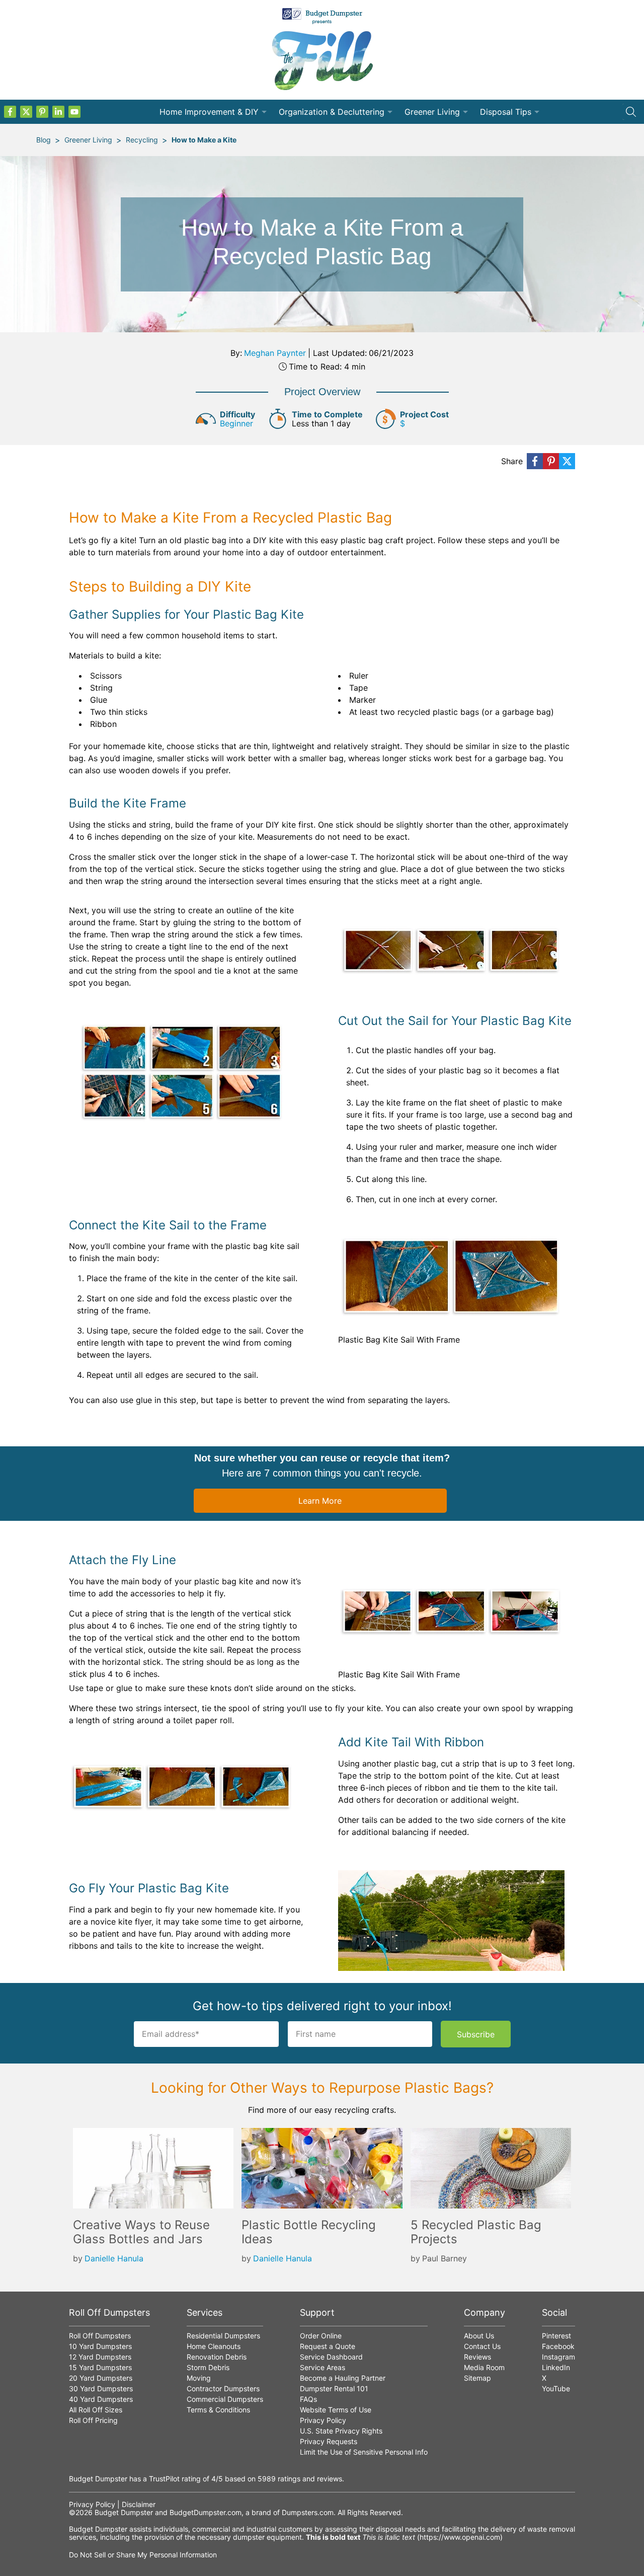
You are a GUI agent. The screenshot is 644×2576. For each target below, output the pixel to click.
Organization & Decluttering (332, 112)
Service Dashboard (331, 2357)
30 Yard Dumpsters (101, 2388)
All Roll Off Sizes (96, 2410)
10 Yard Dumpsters (100, 2346)
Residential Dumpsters (223, 2336)
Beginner (236, 423)
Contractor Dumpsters (223, 2388)
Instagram (558, 2357)
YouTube (556, 2388)
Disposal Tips (506, 112)
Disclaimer (139, 2504)
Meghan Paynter (275, 353)
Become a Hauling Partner (343, 2378)
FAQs (308, 2399)
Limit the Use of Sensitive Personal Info (364, 2452)
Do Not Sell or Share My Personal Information (143, 2555)
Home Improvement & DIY (209, 112)
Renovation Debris (217, 2357)
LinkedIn (556, 2367)
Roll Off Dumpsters (100, 2336)
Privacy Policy (323, 2420)
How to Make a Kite (204, 140)
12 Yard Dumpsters (100, 2357)
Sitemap (477, 2378)
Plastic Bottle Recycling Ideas (309, 2232)
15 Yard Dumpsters (100, 2367)
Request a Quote (328, 2346)
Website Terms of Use (336, 2410)
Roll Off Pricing (93, 2420)
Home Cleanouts (214, 2346)
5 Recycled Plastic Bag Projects (476, 2232)
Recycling (142, 140)
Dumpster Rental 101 (334, 2388)
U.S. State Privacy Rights (341, 2431)
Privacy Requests (329, 2441)
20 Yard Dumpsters (101, 2378)
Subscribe (476, 2034)
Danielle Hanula (114, 2258)
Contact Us (482, 2346)
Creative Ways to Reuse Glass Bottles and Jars (141, 2232)
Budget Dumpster (124, 2512)
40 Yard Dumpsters (101, 2399)
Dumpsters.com (308, 2512)
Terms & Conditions (218, 2410)
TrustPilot (164, 2479)
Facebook (558, 2346)
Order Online (321, 2336)
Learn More (320, 1501)
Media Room (484, 2367)
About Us (479, 2336)
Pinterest (556, 2336)
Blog (44, 140)
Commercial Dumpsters (225, 2399)
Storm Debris (208, 2367)
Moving (199, 2378)
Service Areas (323, 2367)
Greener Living (432, 112)
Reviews (477, 2357)
